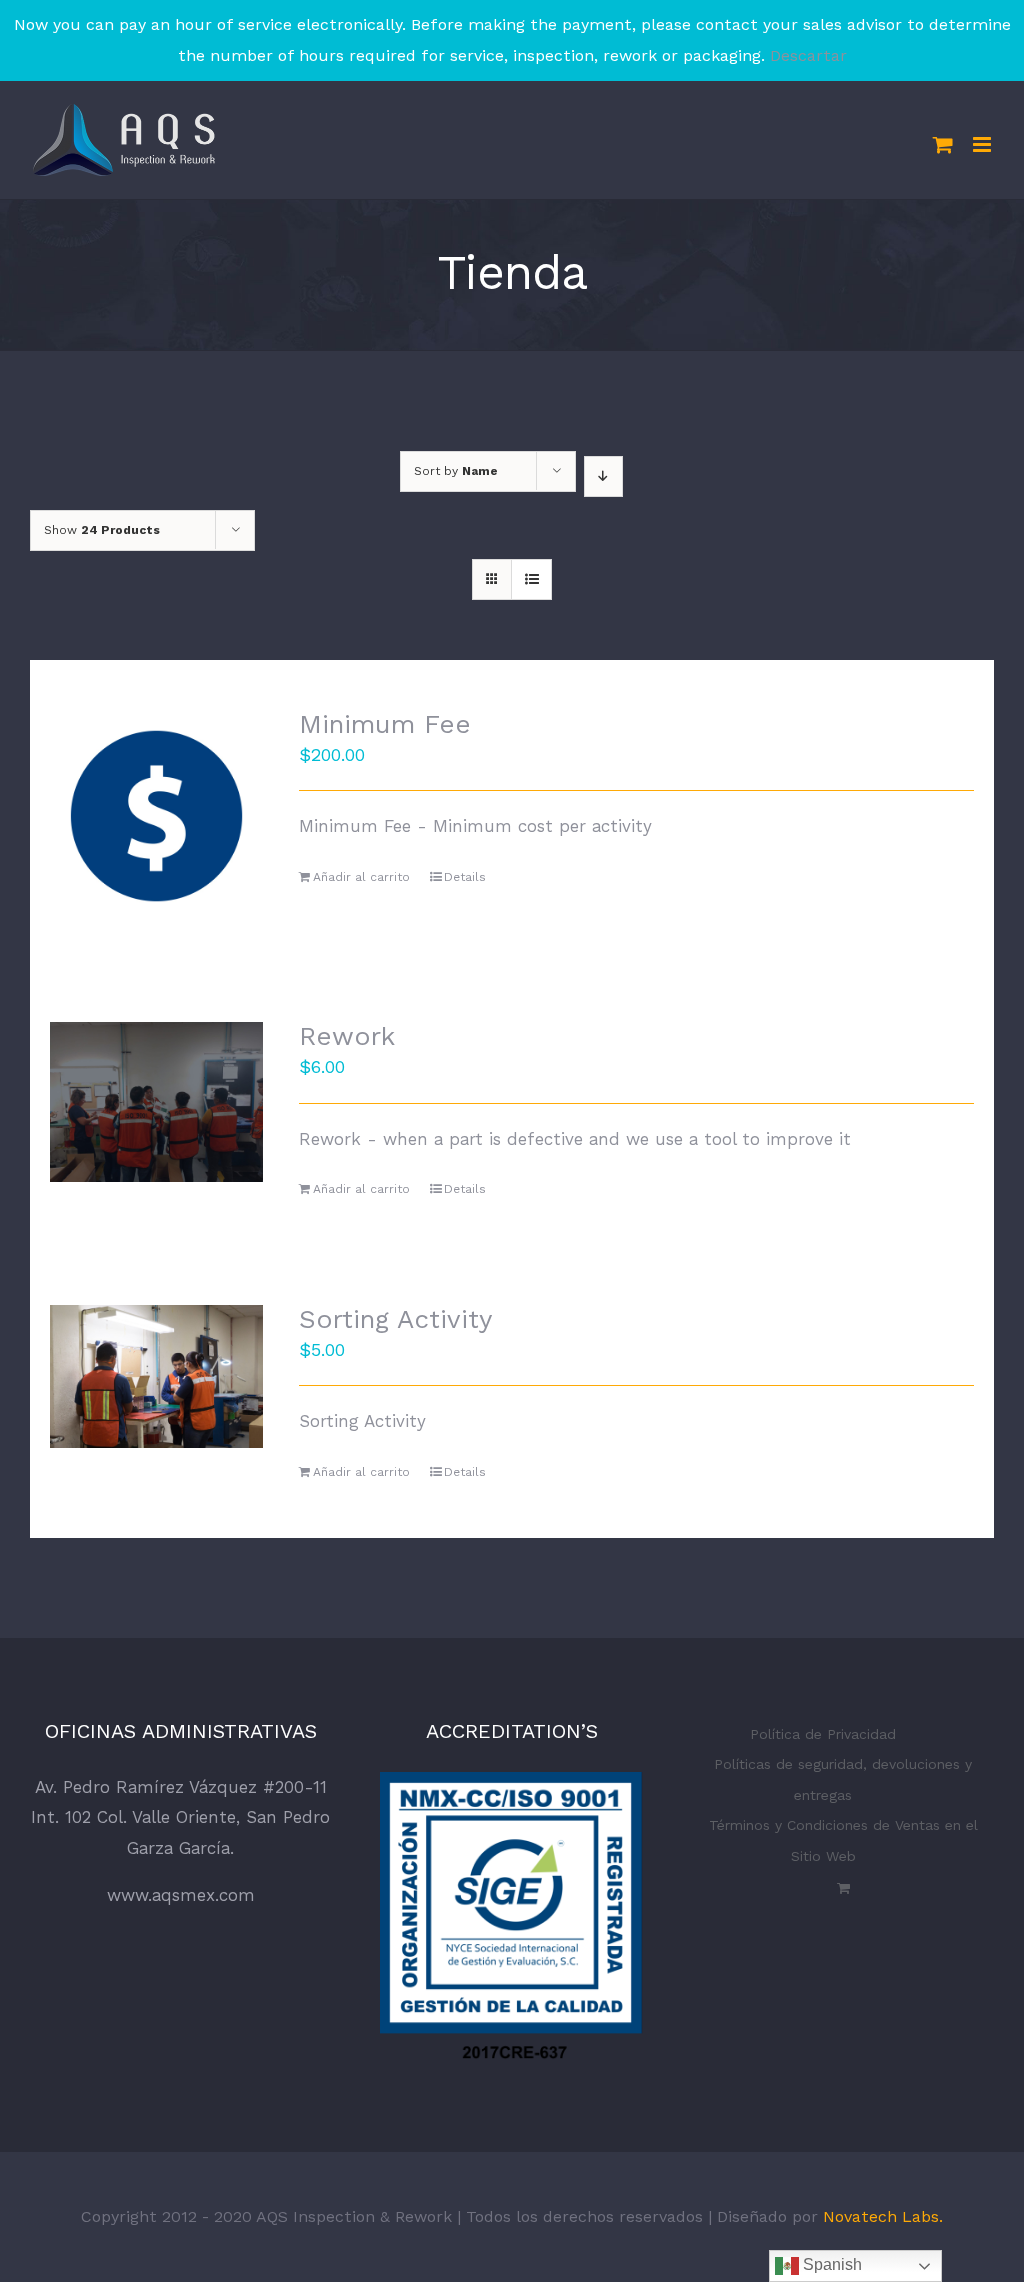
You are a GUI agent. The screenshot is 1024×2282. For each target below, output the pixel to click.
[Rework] (156, 1101)
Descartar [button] (808, 55)
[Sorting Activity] (156, 1376)
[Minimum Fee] (156, 816)
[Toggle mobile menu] (983, 144)
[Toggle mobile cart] (943, 144)
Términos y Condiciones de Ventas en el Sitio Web (843, 1840)
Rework (347, 1036)
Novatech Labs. (883, 2216)
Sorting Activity (395, 1319)
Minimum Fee (385, 724)
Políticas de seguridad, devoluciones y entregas (843, 1779)
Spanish (830, 2264)
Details (465, 877)
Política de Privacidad (823, 1734)
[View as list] (531, 579)
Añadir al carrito (361, 877)
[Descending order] (603, 476)
